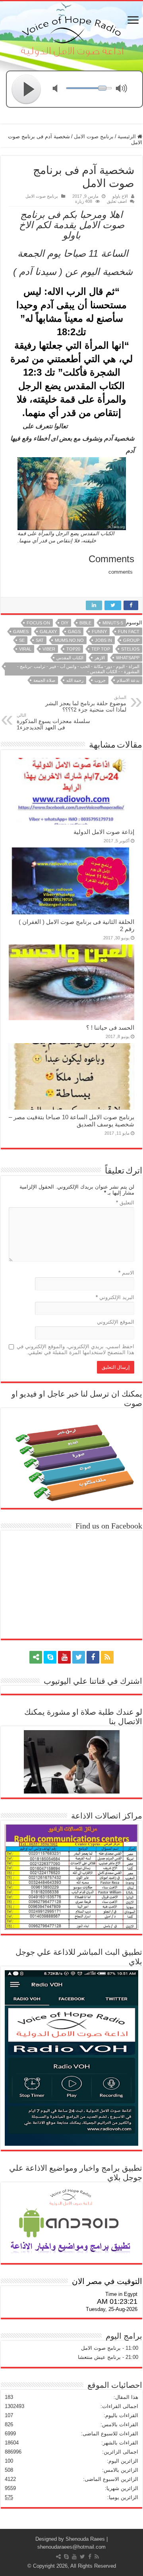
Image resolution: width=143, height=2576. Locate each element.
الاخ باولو (120, 196)
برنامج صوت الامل (94, 136)
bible (85, 623)
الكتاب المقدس (70, 658)
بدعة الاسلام (128, 680)
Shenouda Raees (85, 2539)
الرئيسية (128, 136)
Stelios (130, 649)
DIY (65, 623)
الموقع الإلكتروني (116, 1322)
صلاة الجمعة (44, 680)
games (21, 632)
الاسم (126, 1273)
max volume (123, 89)
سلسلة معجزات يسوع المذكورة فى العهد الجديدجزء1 (53, 722)
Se (22, 640)
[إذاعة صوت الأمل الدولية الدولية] (71, 34)
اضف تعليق (117, 201)
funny (99, 632)
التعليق (125, 1203)
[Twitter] (79, 1657)
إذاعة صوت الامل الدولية (104, 832)
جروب (100, 680)
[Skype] (50, 1657)
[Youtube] (64, 1657)
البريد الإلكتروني (115, 1297)
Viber (49, 649)
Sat (40, 640)
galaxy (48, 632)
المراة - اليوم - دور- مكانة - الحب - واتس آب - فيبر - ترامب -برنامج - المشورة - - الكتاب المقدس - (78, 669)
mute (60, 89)
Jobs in (103, 640)
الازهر (100, 658)
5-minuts (113, 623)
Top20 (73, 649)
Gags (74, 632)
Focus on (38, 623)
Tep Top (101, 649)
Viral (25, 649)
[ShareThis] (36, 1657)
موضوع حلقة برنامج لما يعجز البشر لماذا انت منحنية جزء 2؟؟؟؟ (86, 704)
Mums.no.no (69, 640)
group (131, 640)
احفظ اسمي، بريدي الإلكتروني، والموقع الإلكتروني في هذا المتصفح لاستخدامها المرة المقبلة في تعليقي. (75, 1349)
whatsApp (128, 658)
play (27, 89)
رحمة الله (75, 680)
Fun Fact (129, 632)
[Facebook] (93, 1657)
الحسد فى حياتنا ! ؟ (110, 1028)
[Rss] (107, 1657)
